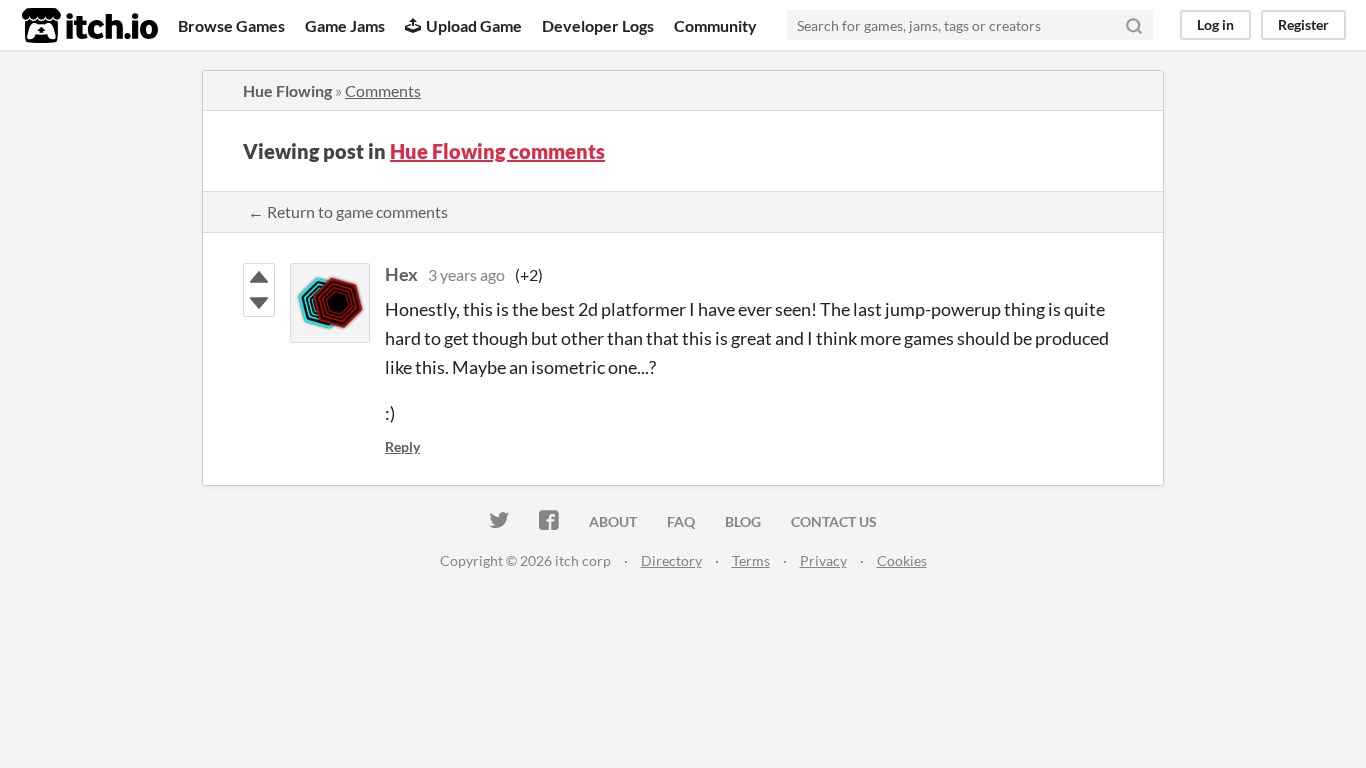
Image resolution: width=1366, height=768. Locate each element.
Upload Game (474, 25)
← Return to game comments (348, 211)
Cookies (902, 560)
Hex (401, 274)
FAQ (681, 521)
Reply (402, 446)
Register (1303, 24)
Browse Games (231, 25)
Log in (1215, 24)
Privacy (823, 560)
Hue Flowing (287, 90)
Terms (751, 560)
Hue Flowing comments (497, 151)
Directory (671, 560)
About (613, 521)
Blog (743, 521)
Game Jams (345, 25)
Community (715, 25)
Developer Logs (598, 25)
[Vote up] (259, 277)
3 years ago (466, 274)
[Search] (1134, 25)
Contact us (834, 521)
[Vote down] (259, 303)
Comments (383, 90)
